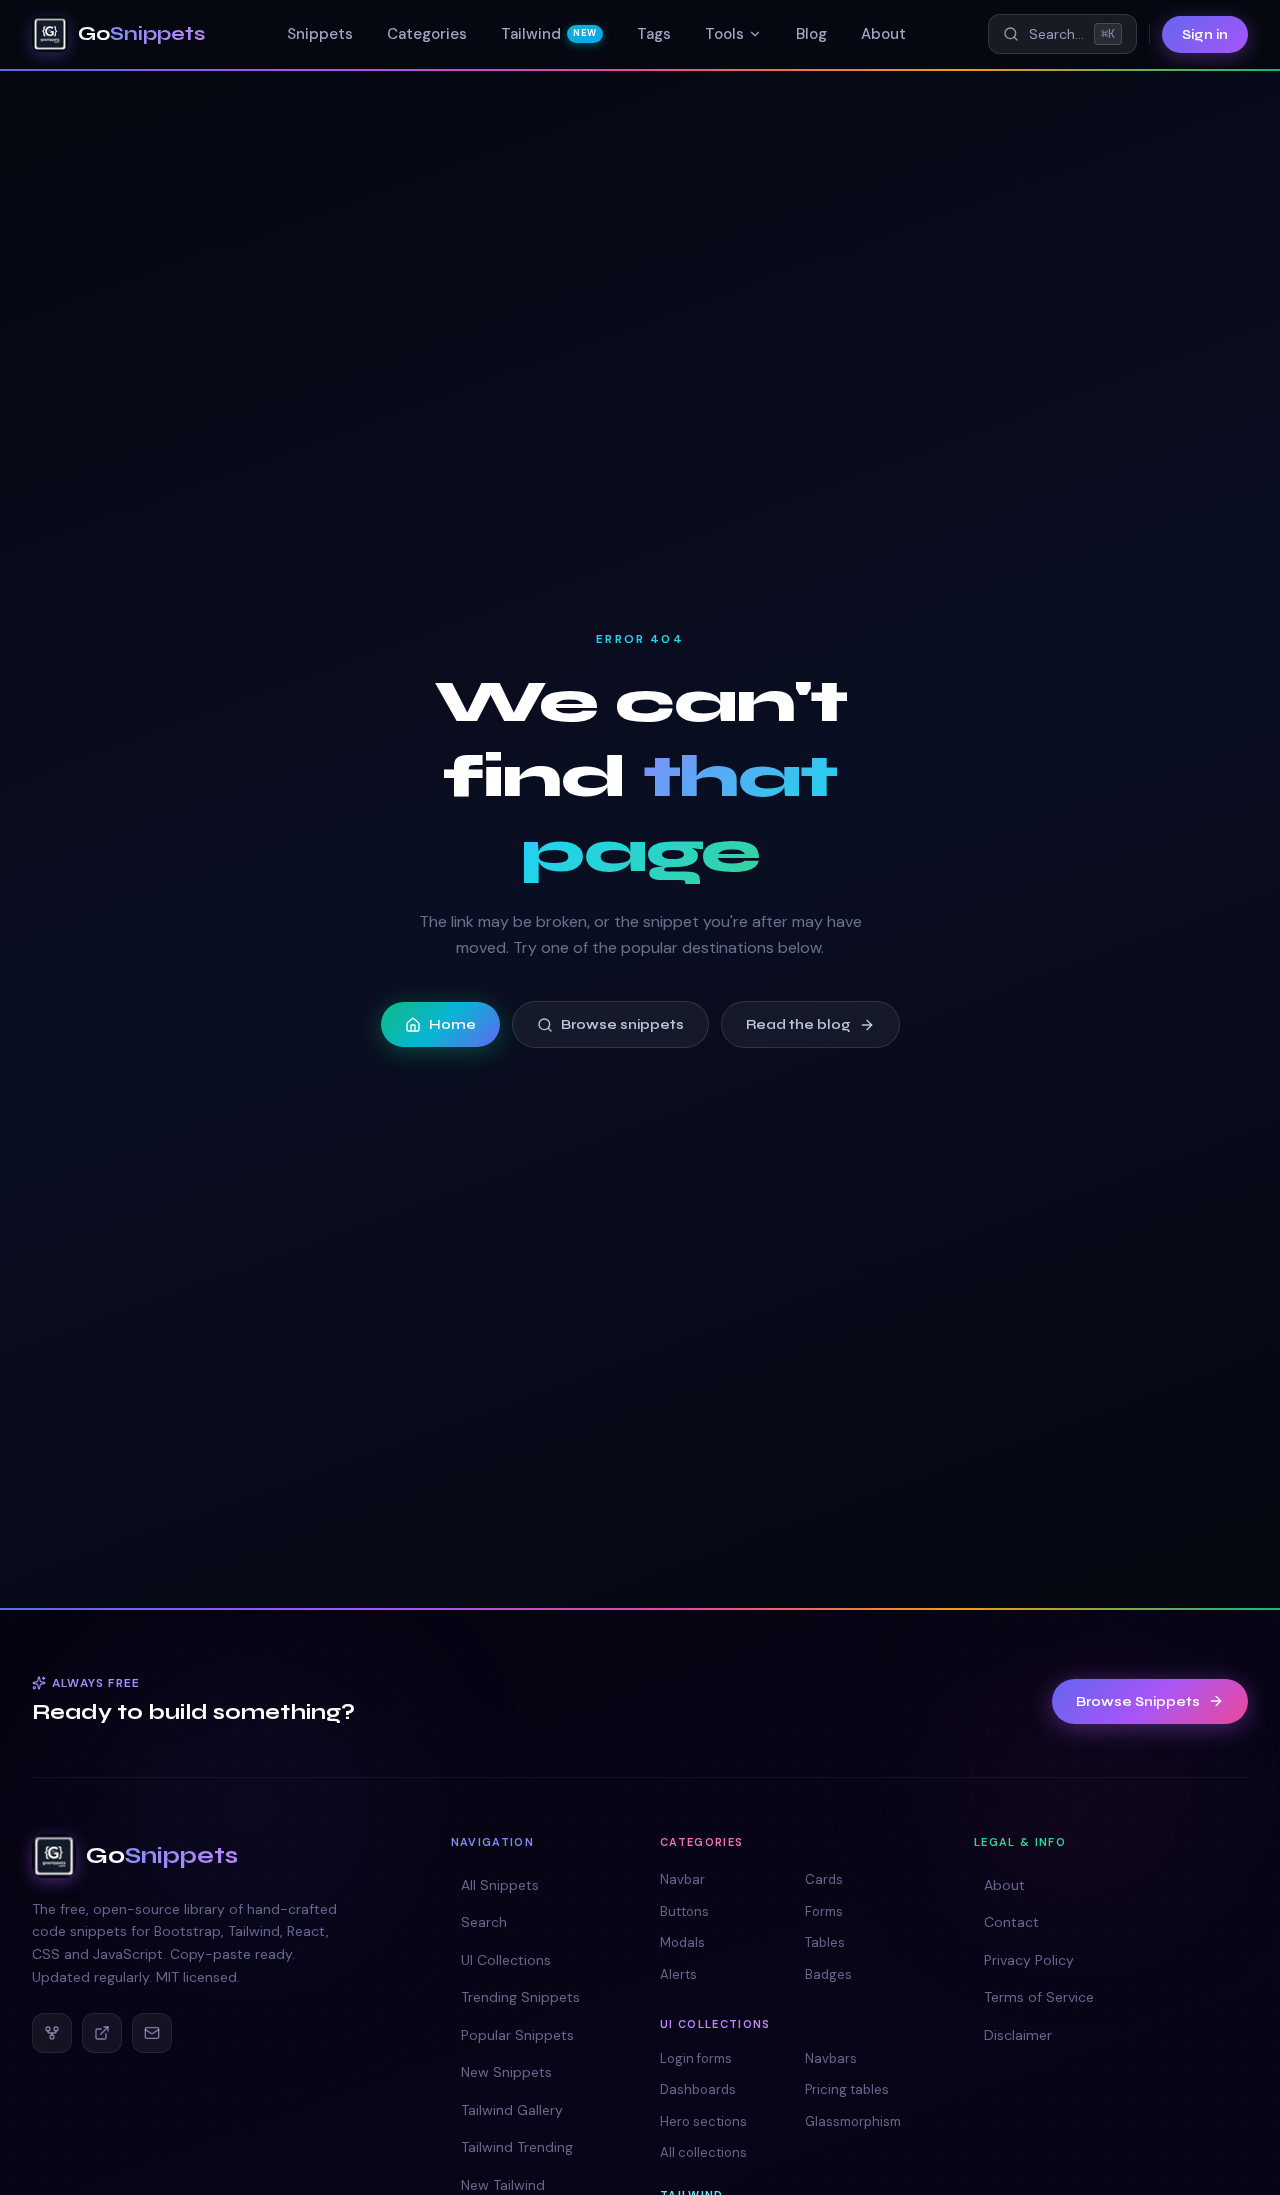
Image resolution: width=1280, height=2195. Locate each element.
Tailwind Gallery (512, 2110)
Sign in (1205, 34)
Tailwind (548, 34)
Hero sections (703, 2121)
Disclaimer (1018, 2035)
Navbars (831, 2058)
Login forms (696, 2058)
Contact (1011, 1922)
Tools (724, 34)
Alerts (678, 1974)
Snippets (320, 34)
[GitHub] (52, 2033)
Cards (824, 1879)
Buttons (684, 1911)
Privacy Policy (1029, 1960)
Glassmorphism (853, 2121)
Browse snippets (622, 1024)
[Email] (152, 2033)
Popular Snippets (517, 2035)
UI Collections (506, 1960)
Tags (654, 34)
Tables (825, 1942)
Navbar (682, 1879)
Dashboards (698, 2089)
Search (484, 1922)
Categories (427, 34)
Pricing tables (847, 2089)
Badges (828, 1974)
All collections (703, 2152)
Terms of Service (1039, 1997)
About (883, 34)
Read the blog (798, 1024)
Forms (824, 1911)
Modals (682, 1942)
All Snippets (500, 1885)
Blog (811, 34)
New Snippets (506, 2072)
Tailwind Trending (517, 2147)
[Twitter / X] (102, 2033)
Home (452, 1024)
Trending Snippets (520, 1997)
